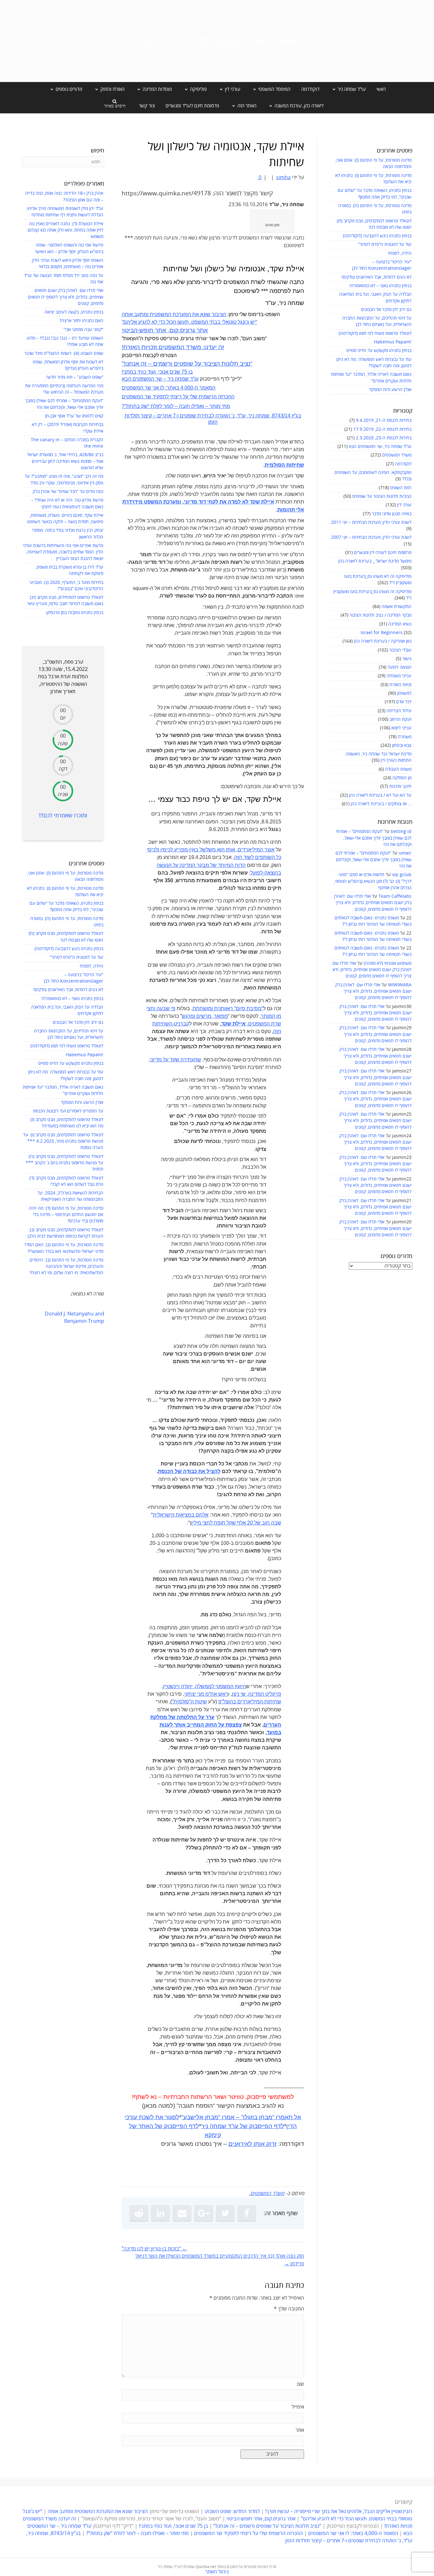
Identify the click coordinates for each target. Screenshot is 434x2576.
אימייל (298, 2407)
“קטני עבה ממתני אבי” (83, 330)
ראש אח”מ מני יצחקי (206, 1694)
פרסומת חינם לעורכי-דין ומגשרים (383, 553)
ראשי (381, 89)
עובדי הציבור (400, 650)
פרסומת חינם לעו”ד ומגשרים (192, 106)
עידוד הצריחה (399, 711)
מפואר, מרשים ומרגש (205, 1016)
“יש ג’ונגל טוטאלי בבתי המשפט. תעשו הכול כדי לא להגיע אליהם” (189, 322)
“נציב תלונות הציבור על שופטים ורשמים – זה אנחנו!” (187, 364)
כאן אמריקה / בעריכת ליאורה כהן (383, 641)
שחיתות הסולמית (284, 465)
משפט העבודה (398, 769)
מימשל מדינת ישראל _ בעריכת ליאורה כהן (375, 561)
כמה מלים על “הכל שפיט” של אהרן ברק (68, 492)
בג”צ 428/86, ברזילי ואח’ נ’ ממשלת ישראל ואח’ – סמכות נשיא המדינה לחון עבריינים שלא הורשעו (65, 461)
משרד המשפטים (397, 455)
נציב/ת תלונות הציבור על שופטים (382, 496)
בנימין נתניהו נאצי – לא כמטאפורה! (380, 286)
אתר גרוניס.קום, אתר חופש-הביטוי (165, 330)
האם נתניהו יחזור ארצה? (81, 321)
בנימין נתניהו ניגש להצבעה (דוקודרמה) (377, 236)
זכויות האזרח (400, 685)
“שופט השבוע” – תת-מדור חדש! (75, 377)
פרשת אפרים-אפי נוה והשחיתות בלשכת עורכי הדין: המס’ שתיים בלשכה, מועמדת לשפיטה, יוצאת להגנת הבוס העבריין (63, 552)
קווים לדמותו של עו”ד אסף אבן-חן (74, 416)
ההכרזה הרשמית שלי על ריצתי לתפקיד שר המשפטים (178, 397)
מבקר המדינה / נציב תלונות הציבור (380, 615)
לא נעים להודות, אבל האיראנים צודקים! (376, 277)
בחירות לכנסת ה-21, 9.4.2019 (384, 420)
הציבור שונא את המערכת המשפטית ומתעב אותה (174, 314)
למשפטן (404, 693)
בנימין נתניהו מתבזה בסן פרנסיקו (75, 613)
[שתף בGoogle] (204, 2213)
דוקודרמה (310, 89)
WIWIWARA (400, 985)
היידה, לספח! (400, 253)
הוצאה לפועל (400, 667)
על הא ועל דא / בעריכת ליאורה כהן (380, 795)
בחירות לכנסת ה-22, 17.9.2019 (382, 429)
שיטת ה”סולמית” (189, 1702)
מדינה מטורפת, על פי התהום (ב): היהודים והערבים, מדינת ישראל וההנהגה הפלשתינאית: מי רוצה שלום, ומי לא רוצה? (66, 1267)
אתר (300, 2430)
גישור (407, 659)
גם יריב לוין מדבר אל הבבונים (386, 310)
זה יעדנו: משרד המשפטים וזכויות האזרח (173, 347)
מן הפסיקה (402, 778)
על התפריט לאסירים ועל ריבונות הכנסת (68, 1111)
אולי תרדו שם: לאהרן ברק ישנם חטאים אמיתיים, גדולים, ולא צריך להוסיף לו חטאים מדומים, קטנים (373, 903)
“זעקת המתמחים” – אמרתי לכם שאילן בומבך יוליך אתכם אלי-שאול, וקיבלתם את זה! (374, 838)
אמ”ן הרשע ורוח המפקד (390, 390)
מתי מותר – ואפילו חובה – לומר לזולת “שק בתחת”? (176, 406)
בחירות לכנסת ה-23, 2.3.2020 (384, 438)
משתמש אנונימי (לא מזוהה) (388, 963)
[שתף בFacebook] (247, 2213)
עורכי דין (404, 505)
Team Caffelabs (395, 896)
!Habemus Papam (393, 342)
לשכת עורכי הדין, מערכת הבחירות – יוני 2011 (371, 522)
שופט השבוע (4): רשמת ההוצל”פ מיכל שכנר (64, 353)
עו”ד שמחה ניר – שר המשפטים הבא (160, 379)
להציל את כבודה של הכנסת (189, 1471)
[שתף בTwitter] (225, 2213)
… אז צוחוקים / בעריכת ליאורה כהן (381, 804)
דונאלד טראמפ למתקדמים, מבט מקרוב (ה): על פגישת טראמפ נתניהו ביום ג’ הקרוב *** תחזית (64, 1163)
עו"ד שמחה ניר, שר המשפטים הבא (380, 446)
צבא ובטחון (402, 745)
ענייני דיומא (401, 728)
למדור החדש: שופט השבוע (232, 2512)
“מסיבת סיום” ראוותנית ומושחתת (228, 1008)
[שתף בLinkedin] (160, 2213)
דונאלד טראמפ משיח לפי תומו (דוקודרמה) (375, 333)
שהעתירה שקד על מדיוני (175, 1060)
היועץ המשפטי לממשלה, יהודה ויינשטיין (204, 1686)
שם (301, 2384)
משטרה (405, 737)
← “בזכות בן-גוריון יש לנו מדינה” (154, 2249)
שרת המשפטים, (251, 1024)
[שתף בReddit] (139, 2213)
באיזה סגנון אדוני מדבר (392, 514)
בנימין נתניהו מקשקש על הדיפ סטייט (379, 351)
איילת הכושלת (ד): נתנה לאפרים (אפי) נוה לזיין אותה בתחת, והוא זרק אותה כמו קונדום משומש (65, 230)
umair (405, 853)
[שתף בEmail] (182, 2213)
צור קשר (147, 106)
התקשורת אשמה (397, 607)
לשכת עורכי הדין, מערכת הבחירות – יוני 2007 (371, 537)
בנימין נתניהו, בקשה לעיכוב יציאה (74, 312)
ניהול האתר (217, 2572)
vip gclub (402, 875)
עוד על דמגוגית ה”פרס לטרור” (385, 244)
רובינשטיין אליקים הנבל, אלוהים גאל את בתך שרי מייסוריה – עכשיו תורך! (338, 2512)
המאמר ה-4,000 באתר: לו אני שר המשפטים (169, 388)
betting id (401, 832)
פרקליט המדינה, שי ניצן (257, 1694)
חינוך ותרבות (400, 786)
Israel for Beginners (382, 633)
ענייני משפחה (399, 676)
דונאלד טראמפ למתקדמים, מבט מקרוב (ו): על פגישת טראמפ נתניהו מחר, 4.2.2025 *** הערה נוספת (63, 1141)
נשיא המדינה (400, 624)
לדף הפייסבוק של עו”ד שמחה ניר (243, 2126)
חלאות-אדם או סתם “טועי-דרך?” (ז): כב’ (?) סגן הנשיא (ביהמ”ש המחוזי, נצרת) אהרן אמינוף (373, 881)
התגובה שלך (289, 2309)
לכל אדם (404, 702)
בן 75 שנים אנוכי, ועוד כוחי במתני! (157, 372)
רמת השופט (401, 488)
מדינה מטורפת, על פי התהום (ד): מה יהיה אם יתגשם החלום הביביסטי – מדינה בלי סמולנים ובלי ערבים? (66, 1215)
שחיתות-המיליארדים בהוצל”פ (250, 1702)
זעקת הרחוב (400, 719)
